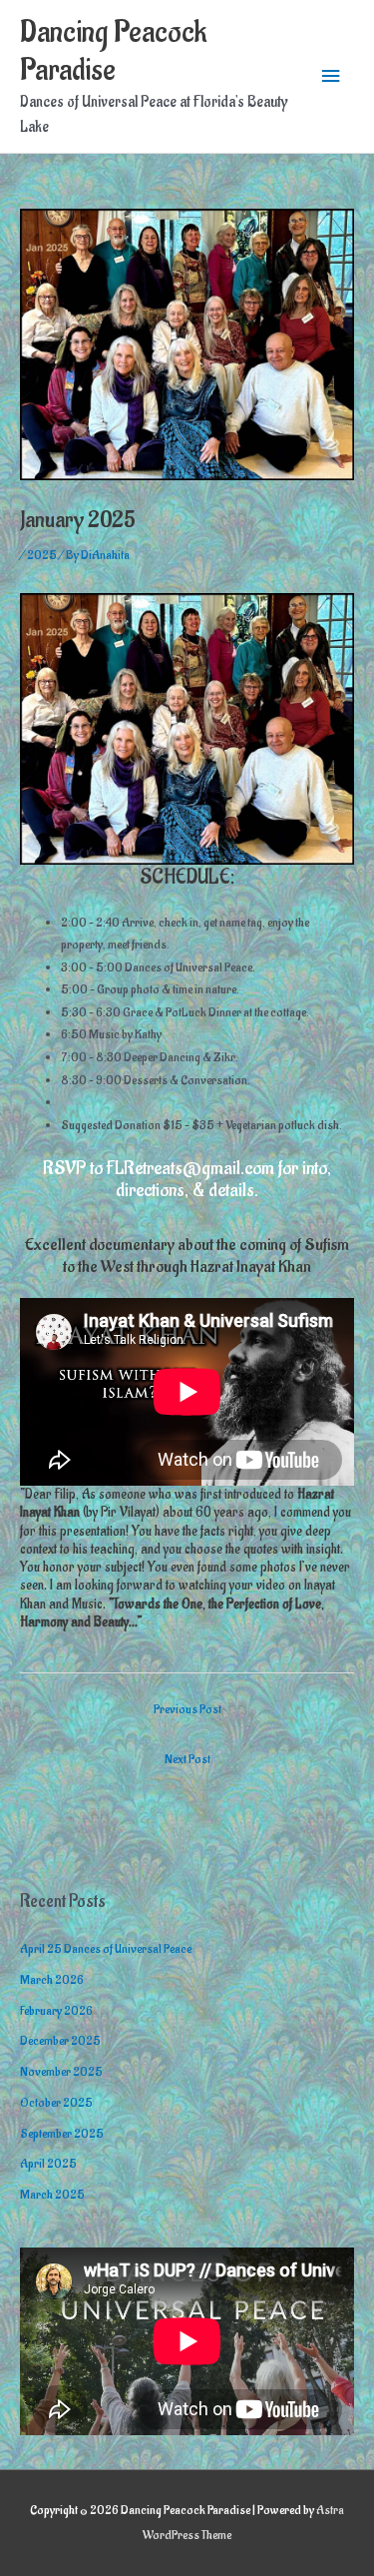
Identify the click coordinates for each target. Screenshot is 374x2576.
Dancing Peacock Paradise (113, 51)
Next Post (187, 1759)
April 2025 (48, 2164)
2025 (42, 555)
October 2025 (56, 2103)
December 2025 (60, 2041)
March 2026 (52, 1980)
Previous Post (187, 1709)
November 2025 (61, 2072)
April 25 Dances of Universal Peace (106, 1949)
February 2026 (56, 2011)
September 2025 (62, 2134)
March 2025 (52, 2195)
